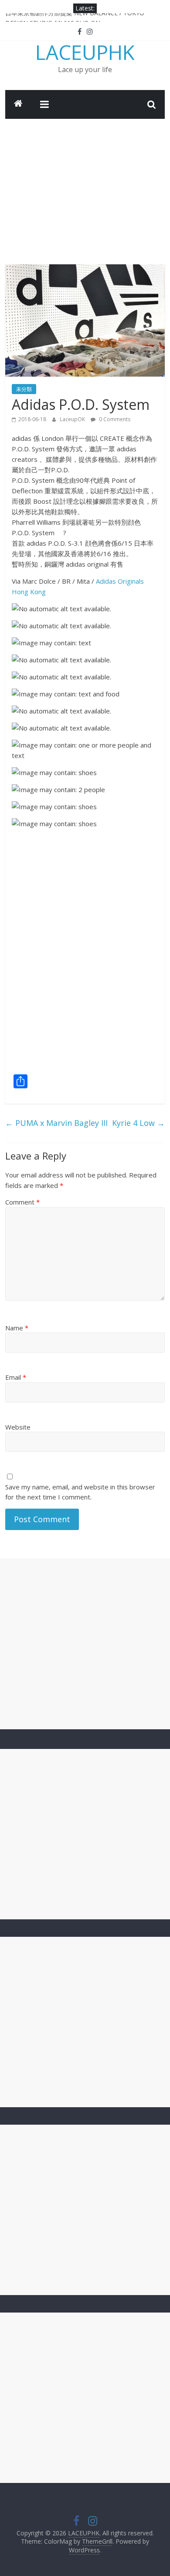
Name (17, 1328)
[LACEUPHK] (18, 104)
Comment (22, 1202)
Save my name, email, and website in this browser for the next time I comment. (80, 1492)
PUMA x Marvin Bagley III (56, 1123)
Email (16, 1377)
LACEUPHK (85, 52)
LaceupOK (73, 419)
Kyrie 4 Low (138, 1123)
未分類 (24, 389)
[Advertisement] (85, 185)
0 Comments (114, 419)
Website (18, 1427)
